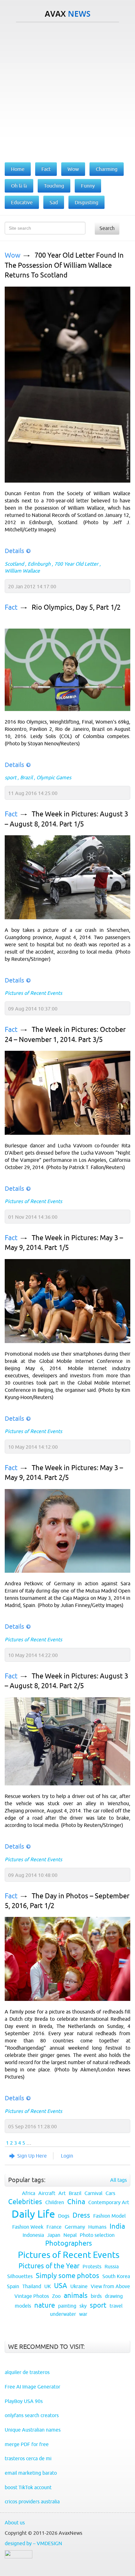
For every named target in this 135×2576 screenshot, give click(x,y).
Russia (112, 2266)
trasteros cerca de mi (28, 2458)
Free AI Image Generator (32, 2387)
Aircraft (47, 2193)
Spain (13, 2286)
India (117, 2226)
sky (83, 2306)
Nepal (70, 2235)
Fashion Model (109, 2216)
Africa (29, 2193)
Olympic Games (54, 777)
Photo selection (97, 2235)
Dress (81, 2215)
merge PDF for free (27, 2444)
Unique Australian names (33, 2430)
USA (61, 2286)
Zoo (56, 2296)
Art (62, 2193)
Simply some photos (67, 2276)
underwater (63, 2314)
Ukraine (79, 2286)
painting (67, 2306)
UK (48, 2286)
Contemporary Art (109, 2202)
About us (15, 2523)
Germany (75, 2227)
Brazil (26, 777)
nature (45, 2305)
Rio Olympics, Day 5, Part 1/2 (76, 607)
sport (11, 777)
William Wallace (22, 571)
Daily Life (33, 2214)
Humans (97, 2227)
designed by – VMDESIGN (33, 2543)
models (23, 2306)
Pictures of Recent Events (33, 993)
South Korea (116, 2276)
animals (76, 2296)
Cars (110, 2193)
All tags (119, 2180)
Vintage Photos (32, 2296)
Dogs (64, 2216)
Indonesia (33, 2235)
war (83, 2314)
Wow (13, 255)
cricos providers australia (32, 2501)
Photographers (69, 2243)
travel (116, 2306)
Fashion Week (28, 2227)
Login (67, 2156)
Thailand (32, 2286)
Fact (11, 607)
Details (14, 551)
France (54, 2227)
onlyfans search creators (32, 2415)
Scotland (14, 564)
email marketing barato (31, 2473)
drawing (114, 2296)
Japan (54, 2235)
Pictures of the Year (49, 2266)
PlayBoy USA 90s (24, 2401)
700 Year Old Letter (76, 564)
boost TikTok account (28, 2487)
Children (55, 2202)
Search (107, 228)
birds (96, 2296)
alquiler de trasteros (27, 2372)
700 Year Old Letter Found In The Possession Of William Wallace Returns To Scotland (64, 265)
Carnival (93, 2193)
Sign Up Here (32, 2156)
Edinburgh (39, 564)
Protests (92, 2266)
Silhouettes (20, 2276)
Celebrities (25, 2202)
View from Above (110, 2286)
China (76, 2202)
